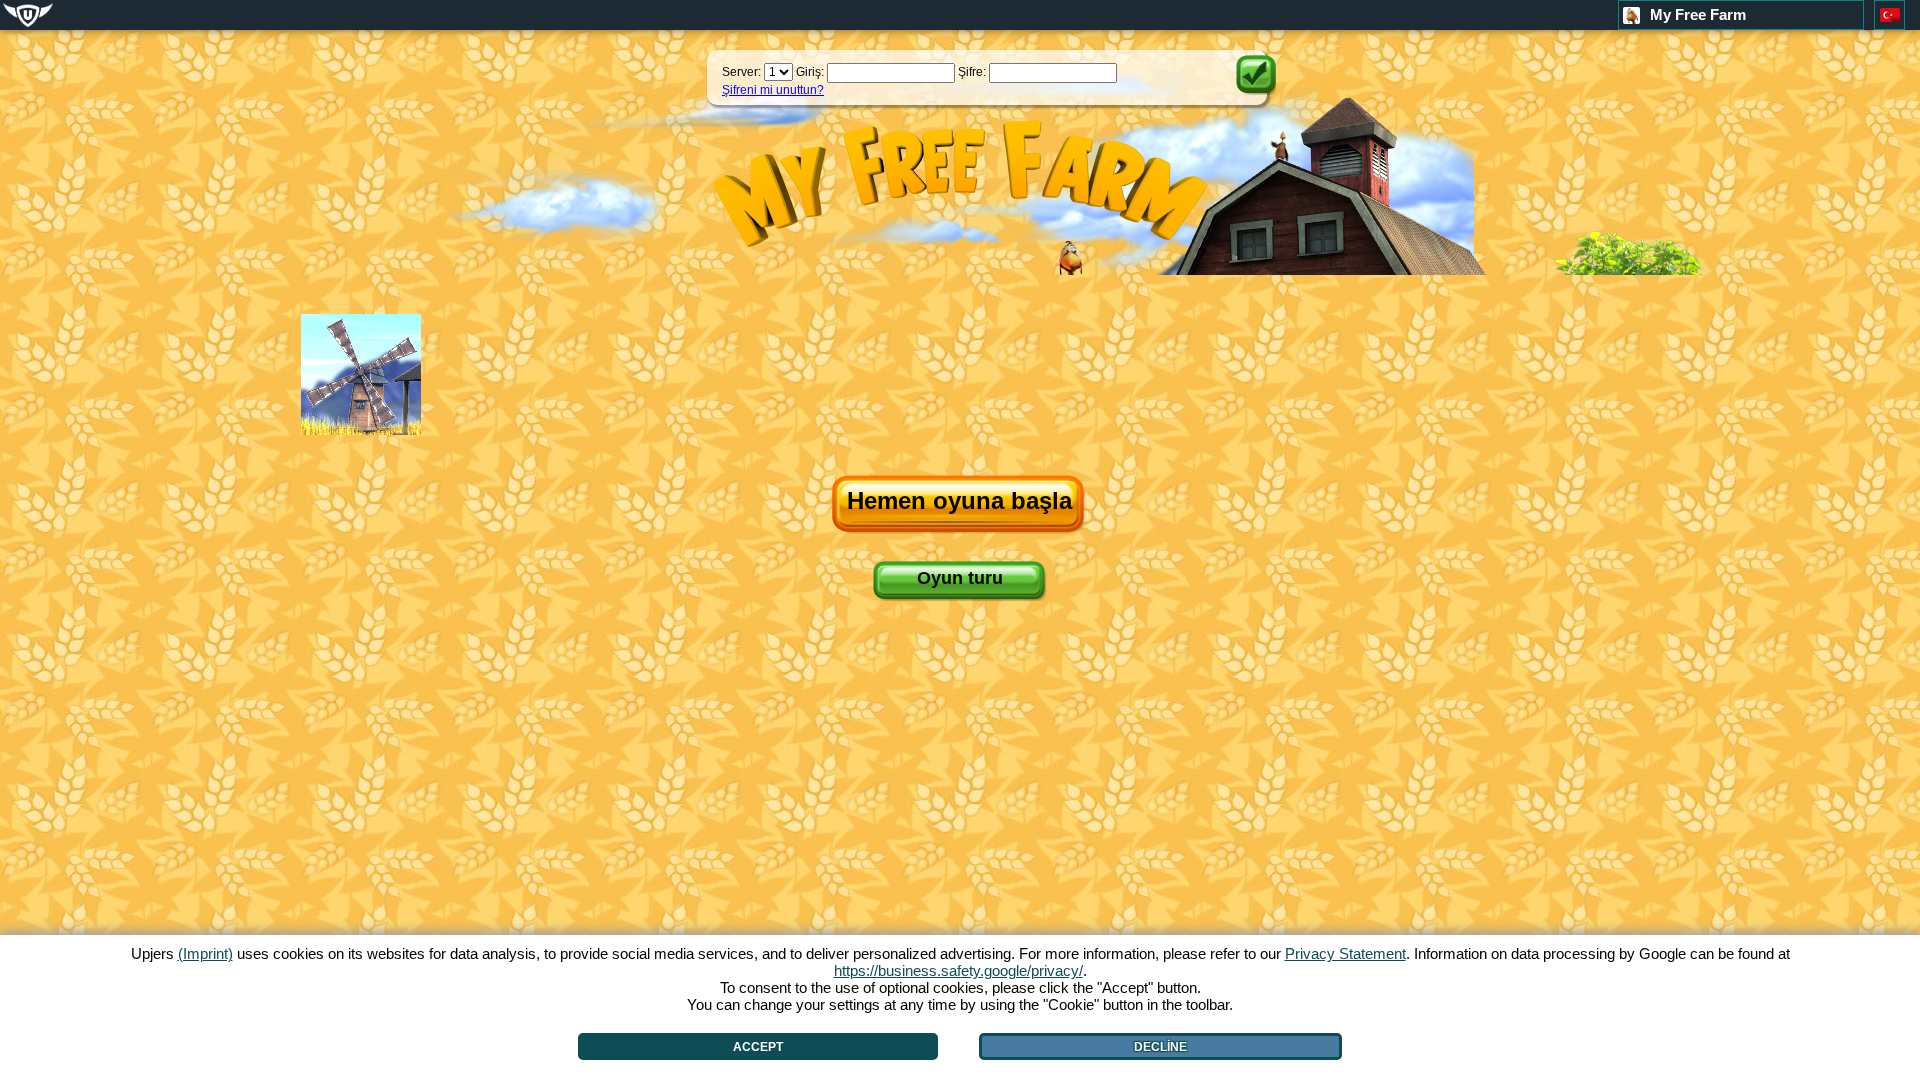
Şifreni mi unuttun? (773, 90)
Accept (758, 1047)
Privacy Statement (1345, 953)
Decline (1160, 1047)
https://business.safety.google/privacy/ (958, 970)
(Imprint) (205, 953)
